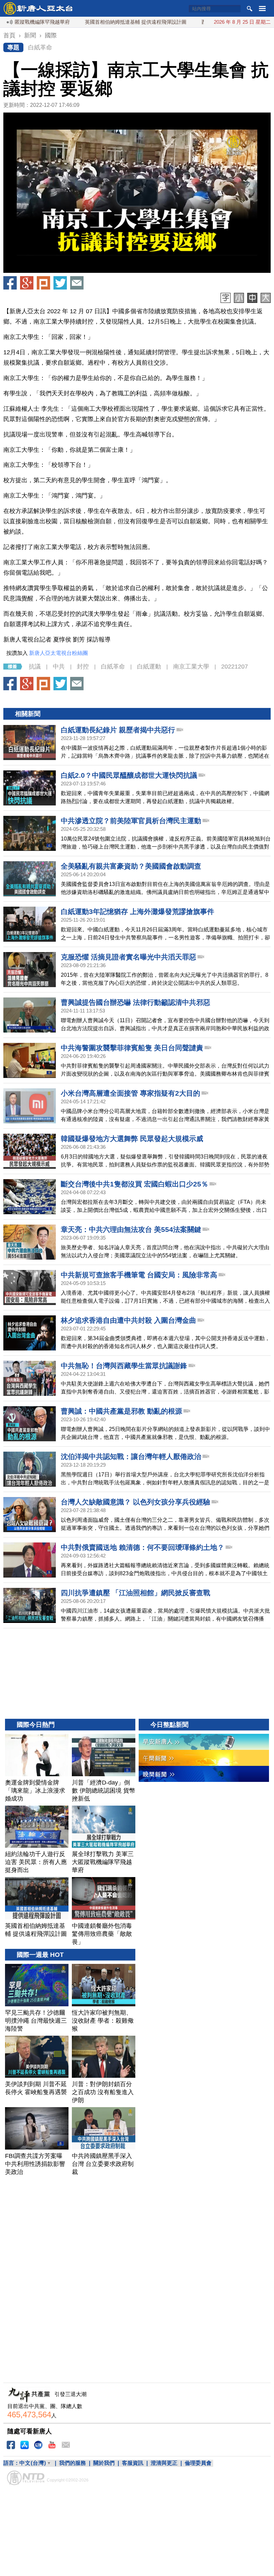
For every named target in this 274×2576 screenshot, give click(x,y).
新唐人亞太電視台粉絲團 (58, 653)
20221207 (235, 667)
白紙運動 (149, 667)
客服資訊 (133, 2463)
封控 (83, 667)
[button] (137, 193)
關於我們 (104, 2463)
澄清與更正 (164, 2463)
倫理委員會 (198, 2463)
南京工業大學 (191, 667)
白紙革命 (40, 47)
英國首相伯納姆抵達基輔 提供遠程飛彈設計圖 (94, 22)
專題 (13, 47)
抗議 (35, 667)
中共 (59, 667)
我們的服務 (73, 2463)
